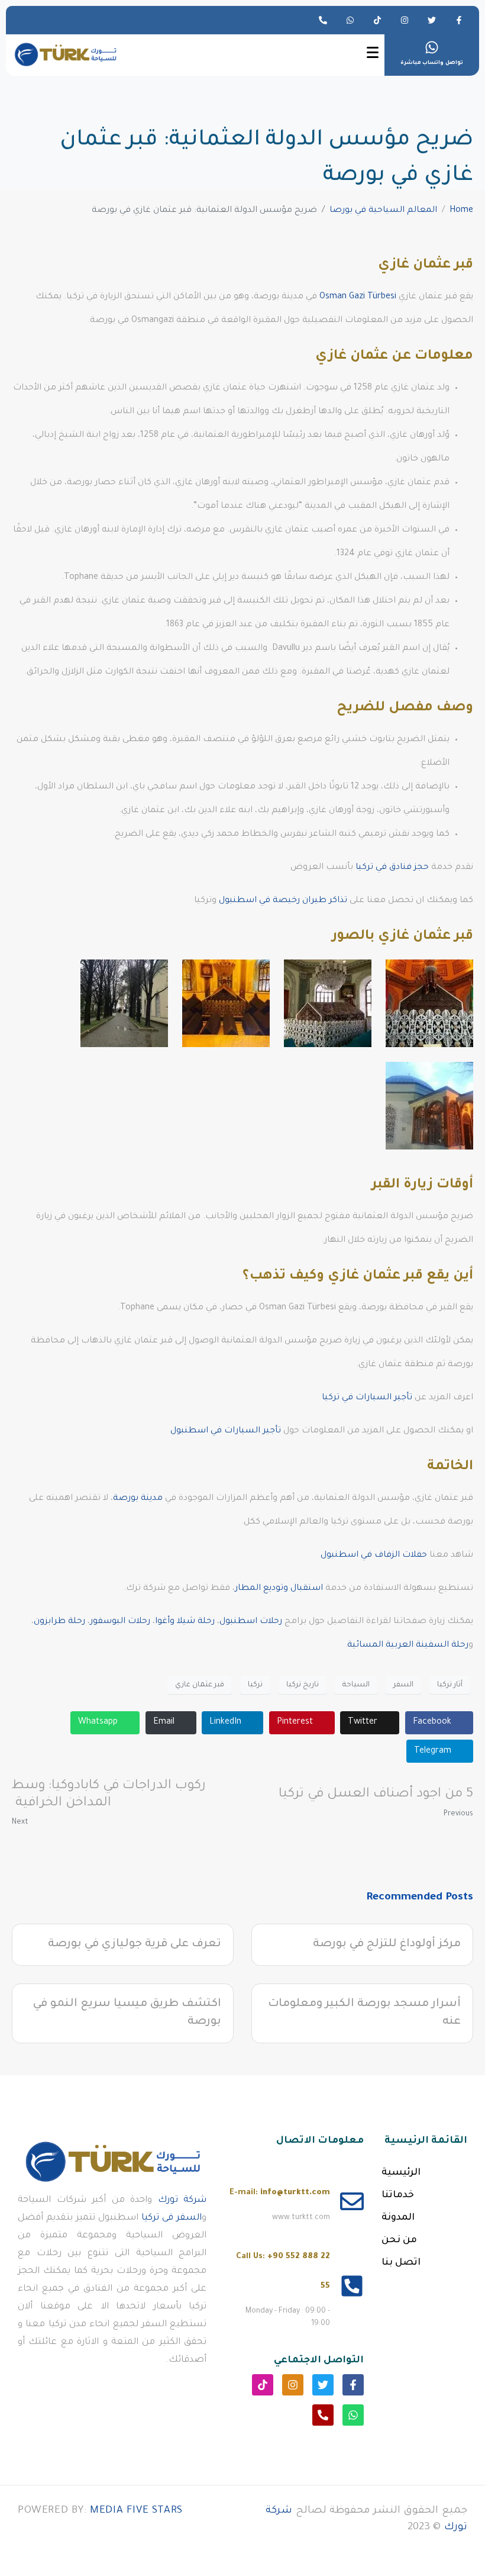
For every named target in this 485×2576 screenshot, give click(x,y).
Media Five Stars (136, 2511)
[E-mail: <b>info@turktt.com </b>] (352, 2201)
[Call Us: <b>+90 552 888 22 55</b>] (352, 2286)
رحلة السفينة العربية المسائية (408, 1646)
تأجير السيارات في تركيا (367, 1398)
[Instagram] (405, 20)
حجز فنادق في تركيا (392, 868)
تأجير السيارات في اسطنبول (226, 1431)
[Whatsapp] (350, 20)
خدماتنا (398, 2195)
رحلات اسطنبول (251, 1622)
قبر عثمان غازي (200, 1685)
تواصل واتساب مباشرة (432, 63)
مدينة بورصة (138, 1499)
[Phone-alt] (323, 20)
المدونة (398, 2218)
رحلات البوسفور (120, 1622)
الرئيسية (401, 2173)
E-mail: (280, 2193)
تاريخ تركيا (303, 1685)
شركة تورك (182, 2200)
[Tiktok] (377, 20)
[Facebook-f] (459, 20)
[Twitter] (432, 20)
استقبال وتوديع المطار (279, 1589)
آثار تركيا (450, 1685)
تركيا (255, 1685)
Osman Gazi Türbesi (358, 297)
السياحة (356, 1685)
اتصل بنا (401, 2263)
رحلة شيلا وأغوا (185, 1622)
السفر (403, 1685)
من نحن (399, 2240)
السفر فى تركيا (172, 2218)
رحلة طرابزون (59, 1622)
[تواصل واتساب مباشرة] (432, 47)
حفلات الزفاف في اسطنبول (374, 1556)
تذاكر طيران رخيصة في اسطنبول (283, 901)
